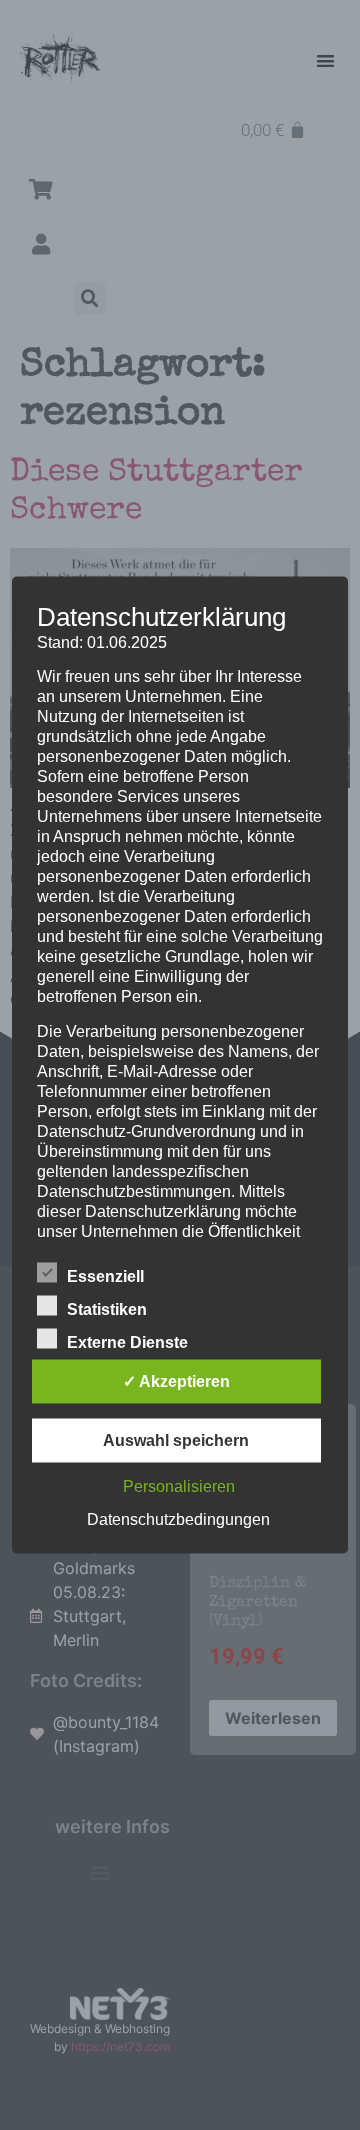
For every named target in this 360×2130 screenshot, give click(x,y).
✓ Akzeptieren (176, 1381)
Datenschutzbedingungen (178, 1519)
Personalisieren (179, 1486)
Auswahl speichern (176, 1440)
